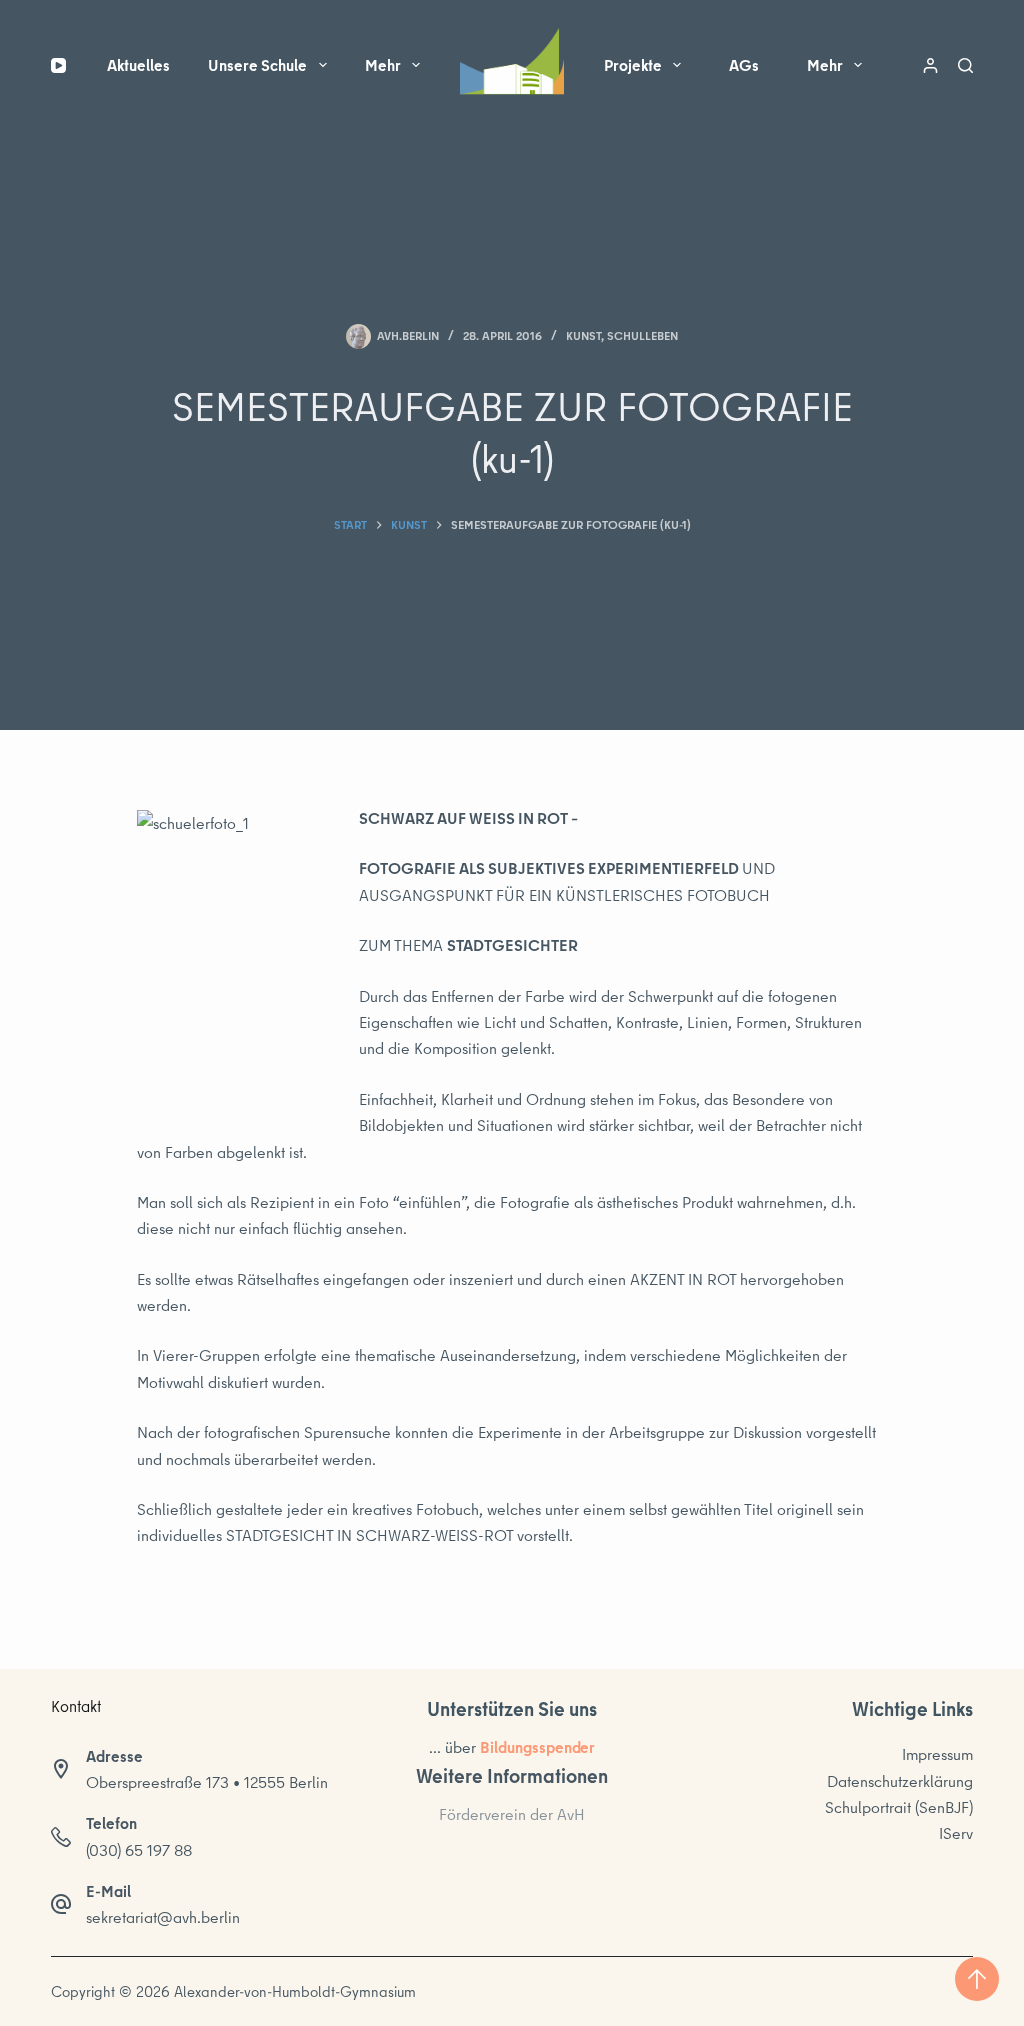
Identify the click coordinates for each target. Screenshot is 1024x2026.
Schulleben (642, 335)
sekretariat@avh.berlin (163, 1917)
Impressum (937, 1754)
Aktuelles (138, 65)
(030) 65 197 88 (139, 1850)
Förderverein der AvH (512, 1814)
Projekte (633, 65)
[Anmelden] (930, 65)
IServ (956, 1833)
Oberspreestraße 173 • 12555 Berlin (207, 1782)
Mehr (383, 65)
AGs (744, 65)
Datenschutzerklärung (900, 1781)
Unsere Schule (257, 65)
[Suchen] (965, 65)
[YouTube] (58, 65)
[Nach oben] (977, 1979)
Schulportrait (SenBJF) (899, 1807)
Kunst (583, 335)
